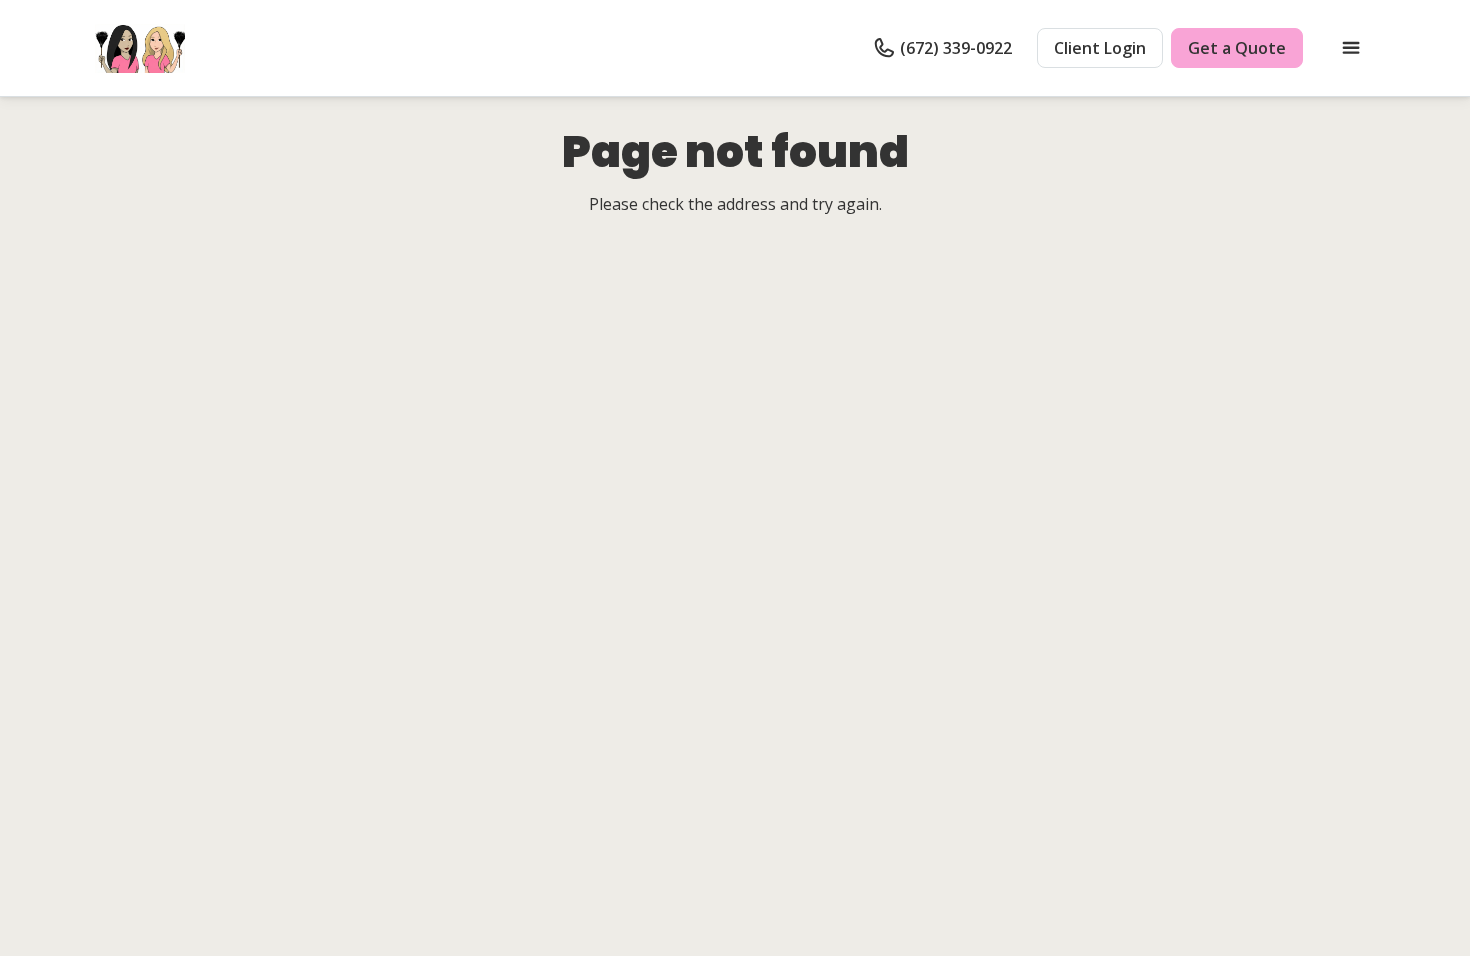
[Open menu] (1351, 48)
